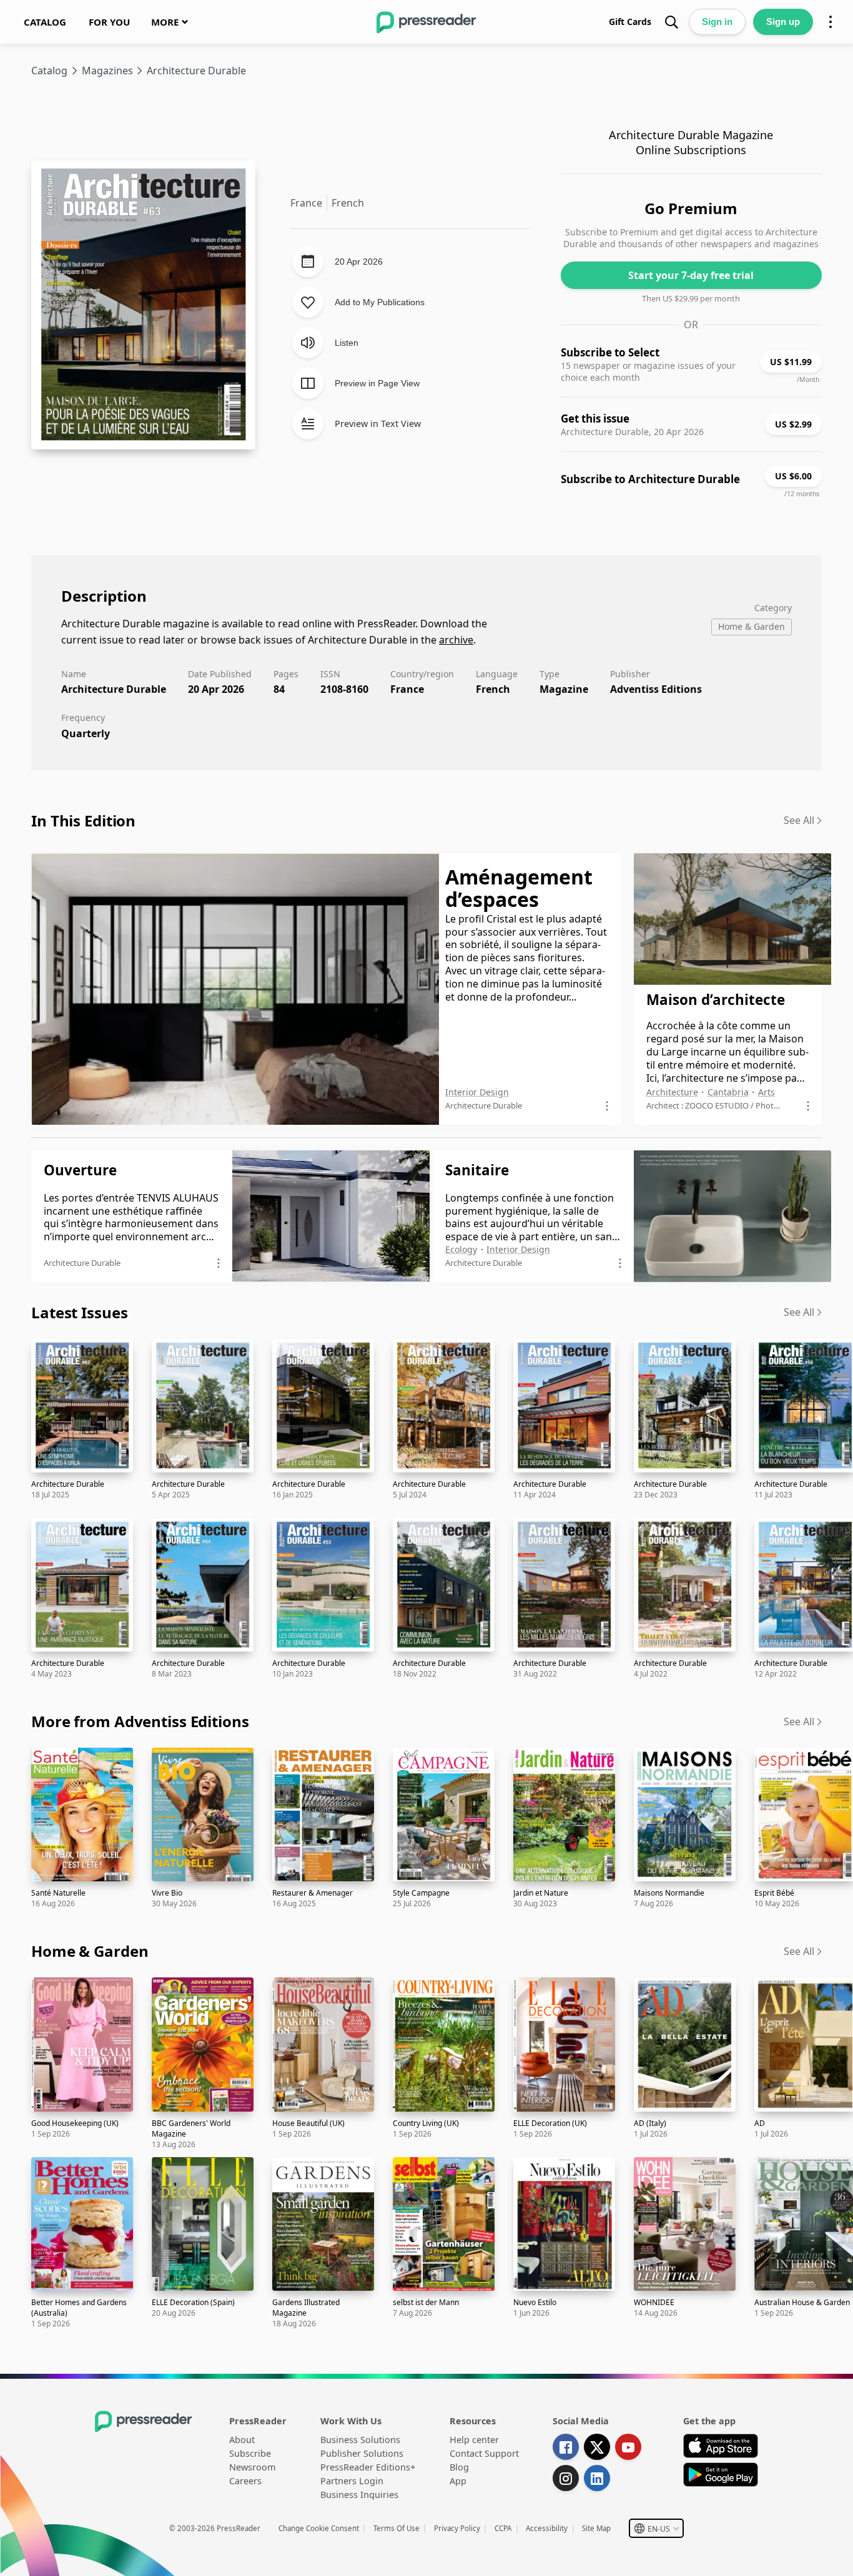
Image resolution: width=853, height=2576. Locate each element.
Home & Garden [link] (90, 1951)
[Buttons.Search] (671, 22)
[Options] (831, 22)
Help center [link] (474, 2440)
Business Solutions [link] (360, 2440)
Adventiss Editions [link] (656, 689)
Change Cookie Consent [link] (319, 2528)
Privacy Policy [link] (457, 2528)
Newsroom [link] (252, 2467)
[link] (45, 22)
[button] (656, 2528)
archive (456, 640)
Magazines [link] (107, 71)
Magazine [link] (564, 689)
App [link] (458, 2481)
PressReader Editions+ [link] (368, 2467)
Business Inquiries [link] (359, 2495)
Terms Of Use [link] (397, 2528)
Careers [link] (245, 2481)
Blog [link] (459, 2467)
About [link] (242, 2440)
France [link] (407, 689)
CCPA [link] (503, 2528)
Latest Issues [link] (79, 1312)
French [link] (493, 689)
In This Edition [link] (83, 820)
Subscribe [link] (250, 2453)
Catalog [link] (49, 71)
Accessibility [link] (547, 2528)
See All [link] (799, 820)
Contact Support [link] (484, 2453)
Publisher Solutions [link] (362, 2453)
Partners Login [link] (352, 2481)
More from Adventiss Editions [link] (140, 1721)
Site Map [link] (596, 2528)
